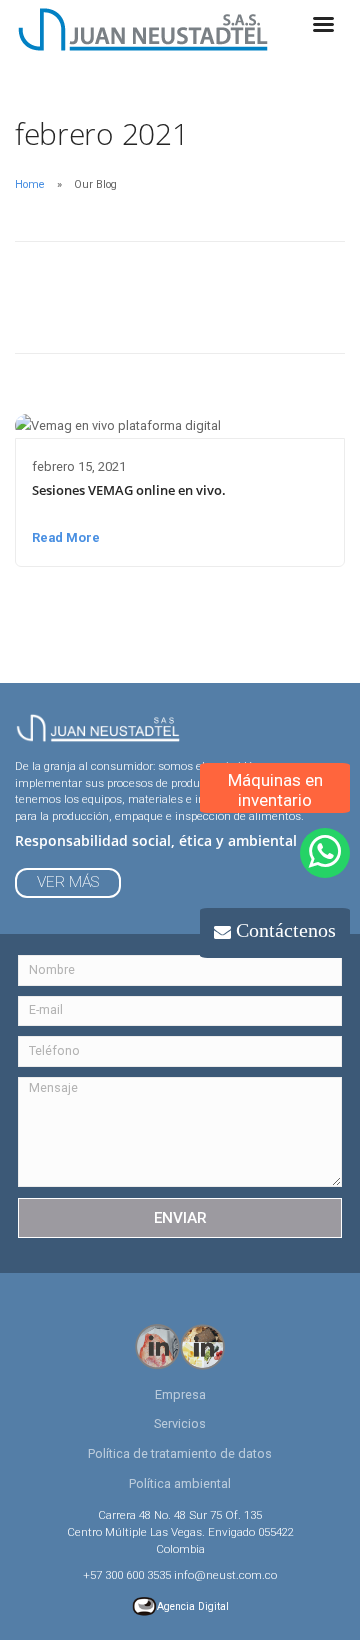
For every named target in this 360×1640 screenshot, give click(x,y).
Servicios (180, 1423)
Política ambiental (180, 1483)
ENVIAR (180, 1218)
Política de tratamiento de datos (180, 1453)
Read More (66, 537)
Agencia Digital (193, 1606)
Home (30, 184)
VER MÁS (68, 882)
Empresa (180, 1394)
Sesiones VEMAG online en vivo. (129, 490)
